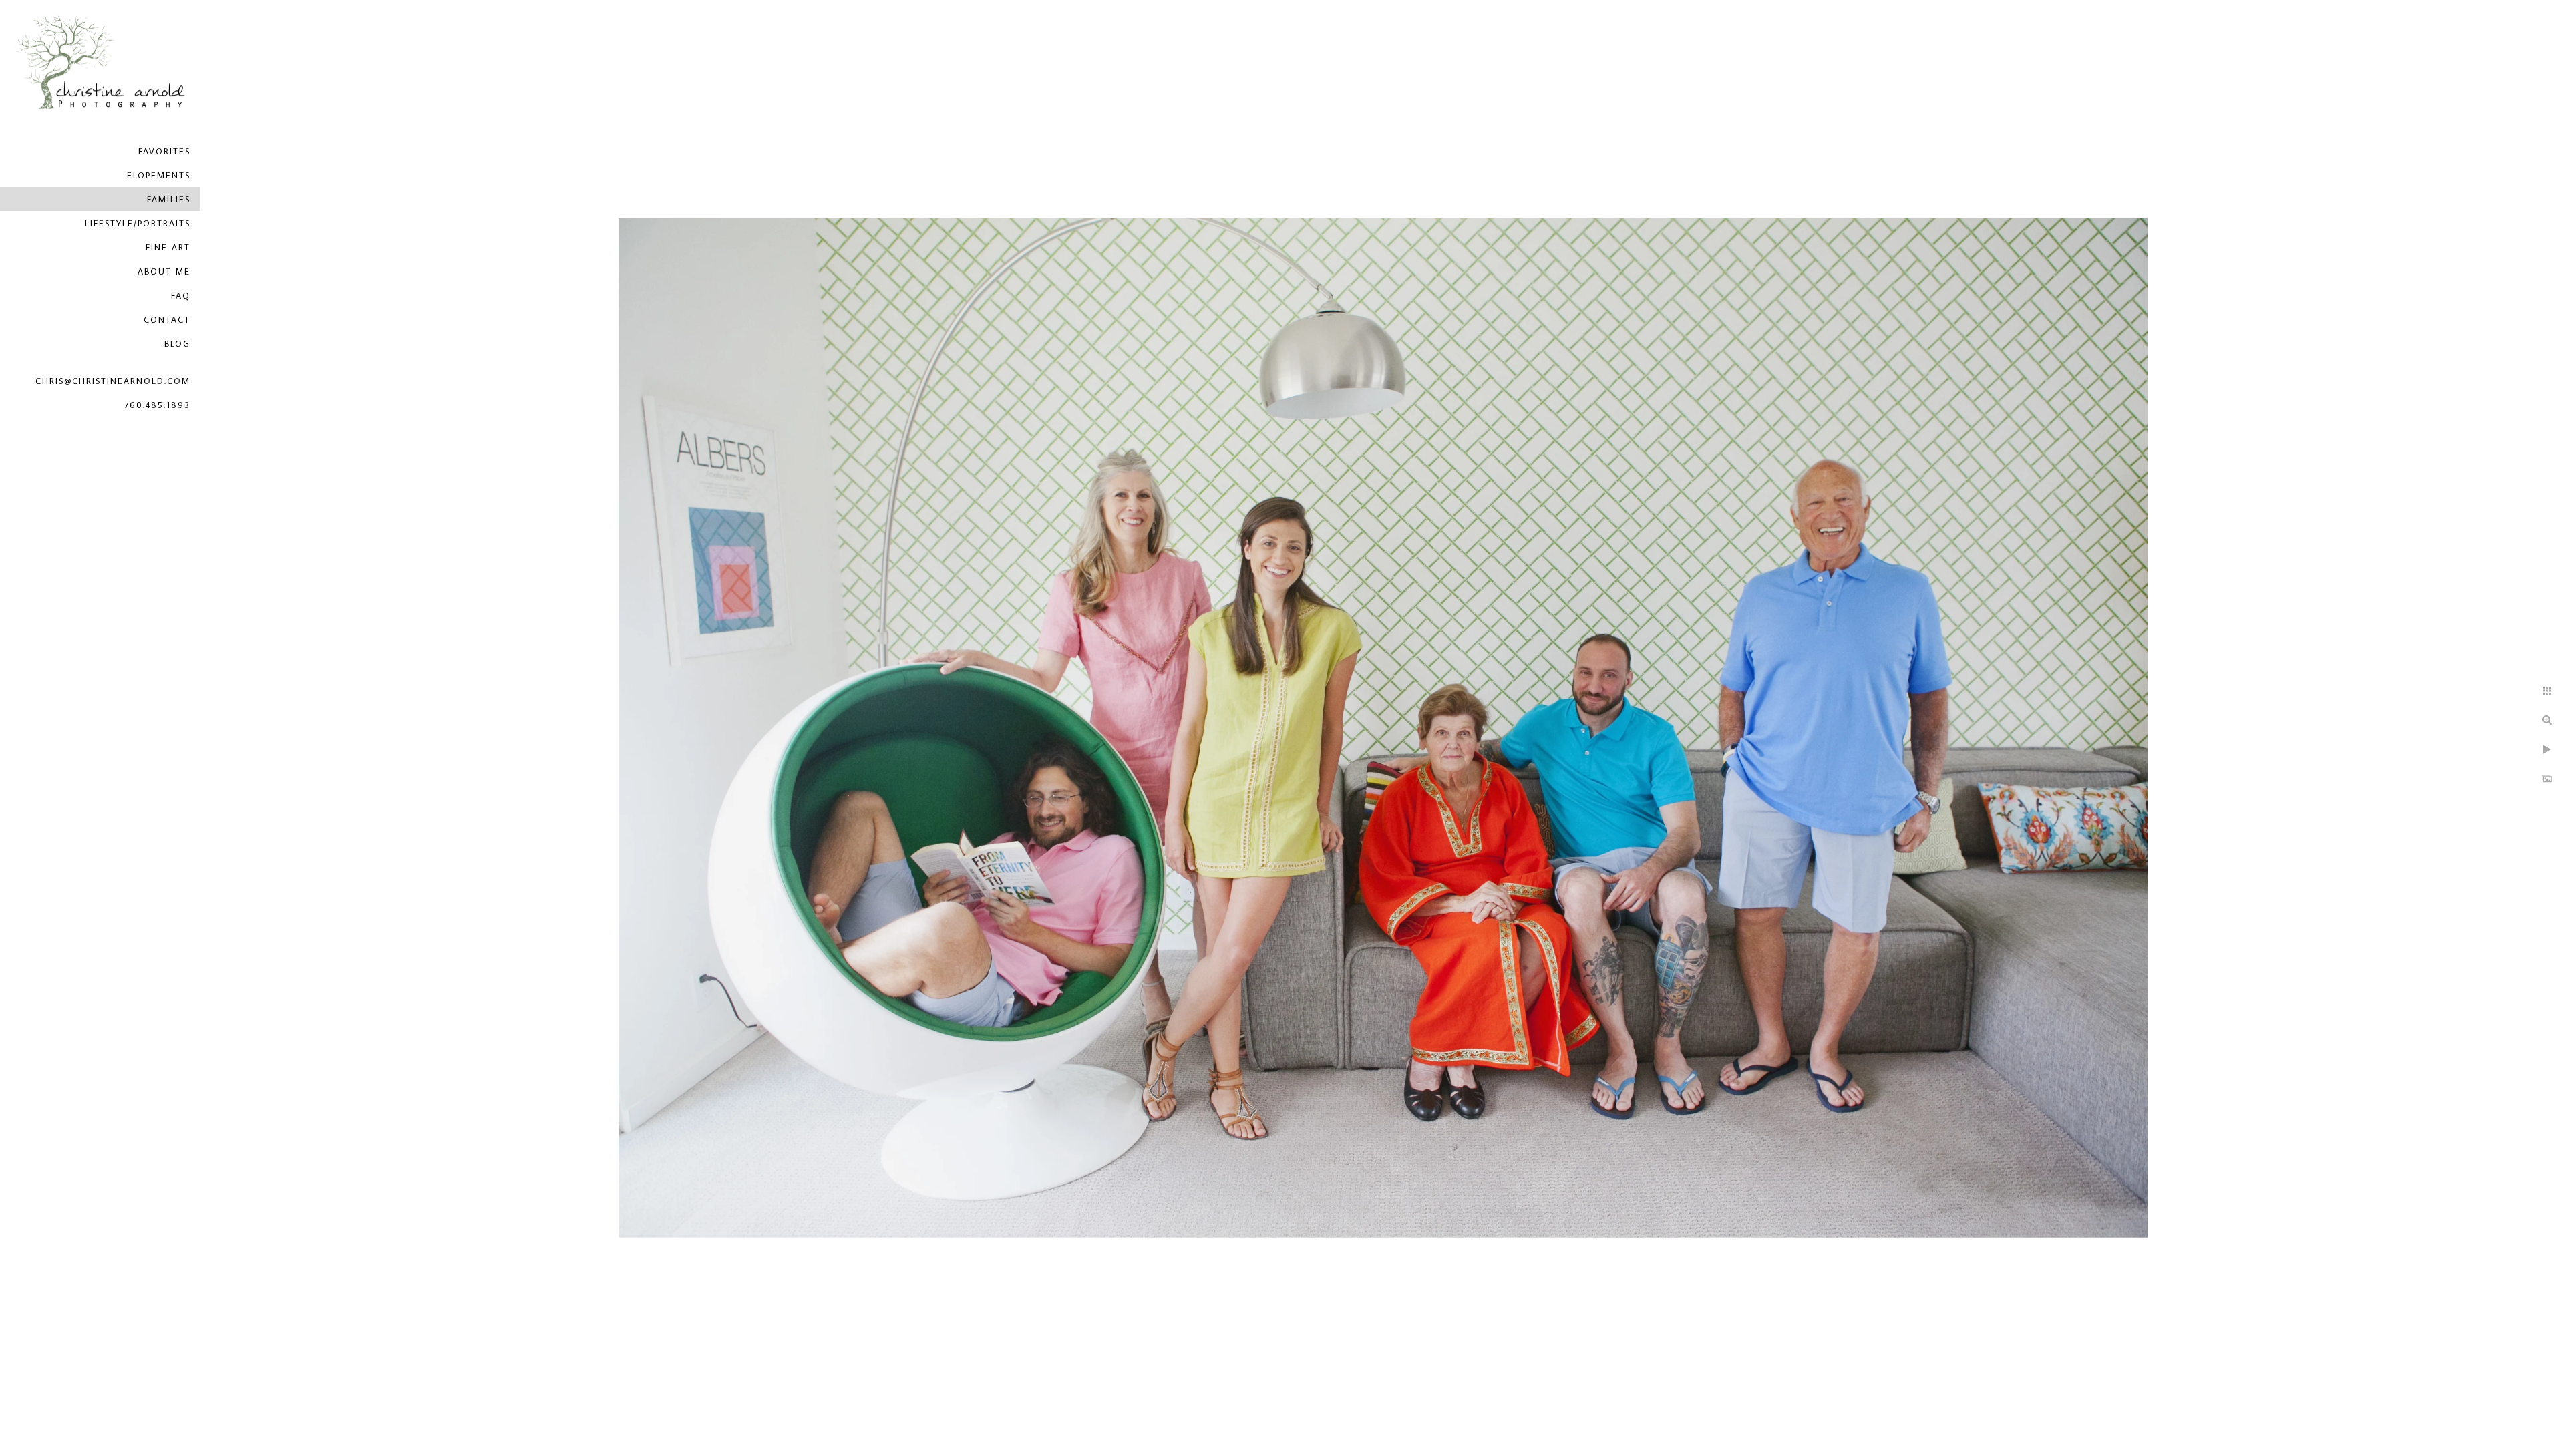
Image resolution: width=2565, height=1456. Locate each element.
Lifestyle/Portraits (138, 223)
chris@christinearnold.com (113, 381)
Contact (167, 319)
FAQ (181, 295)
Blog (177, 343)
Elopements (159, 175)
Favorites (164, 151)
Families (169, 199)
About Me (164, 271)
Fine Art (168, 247)
